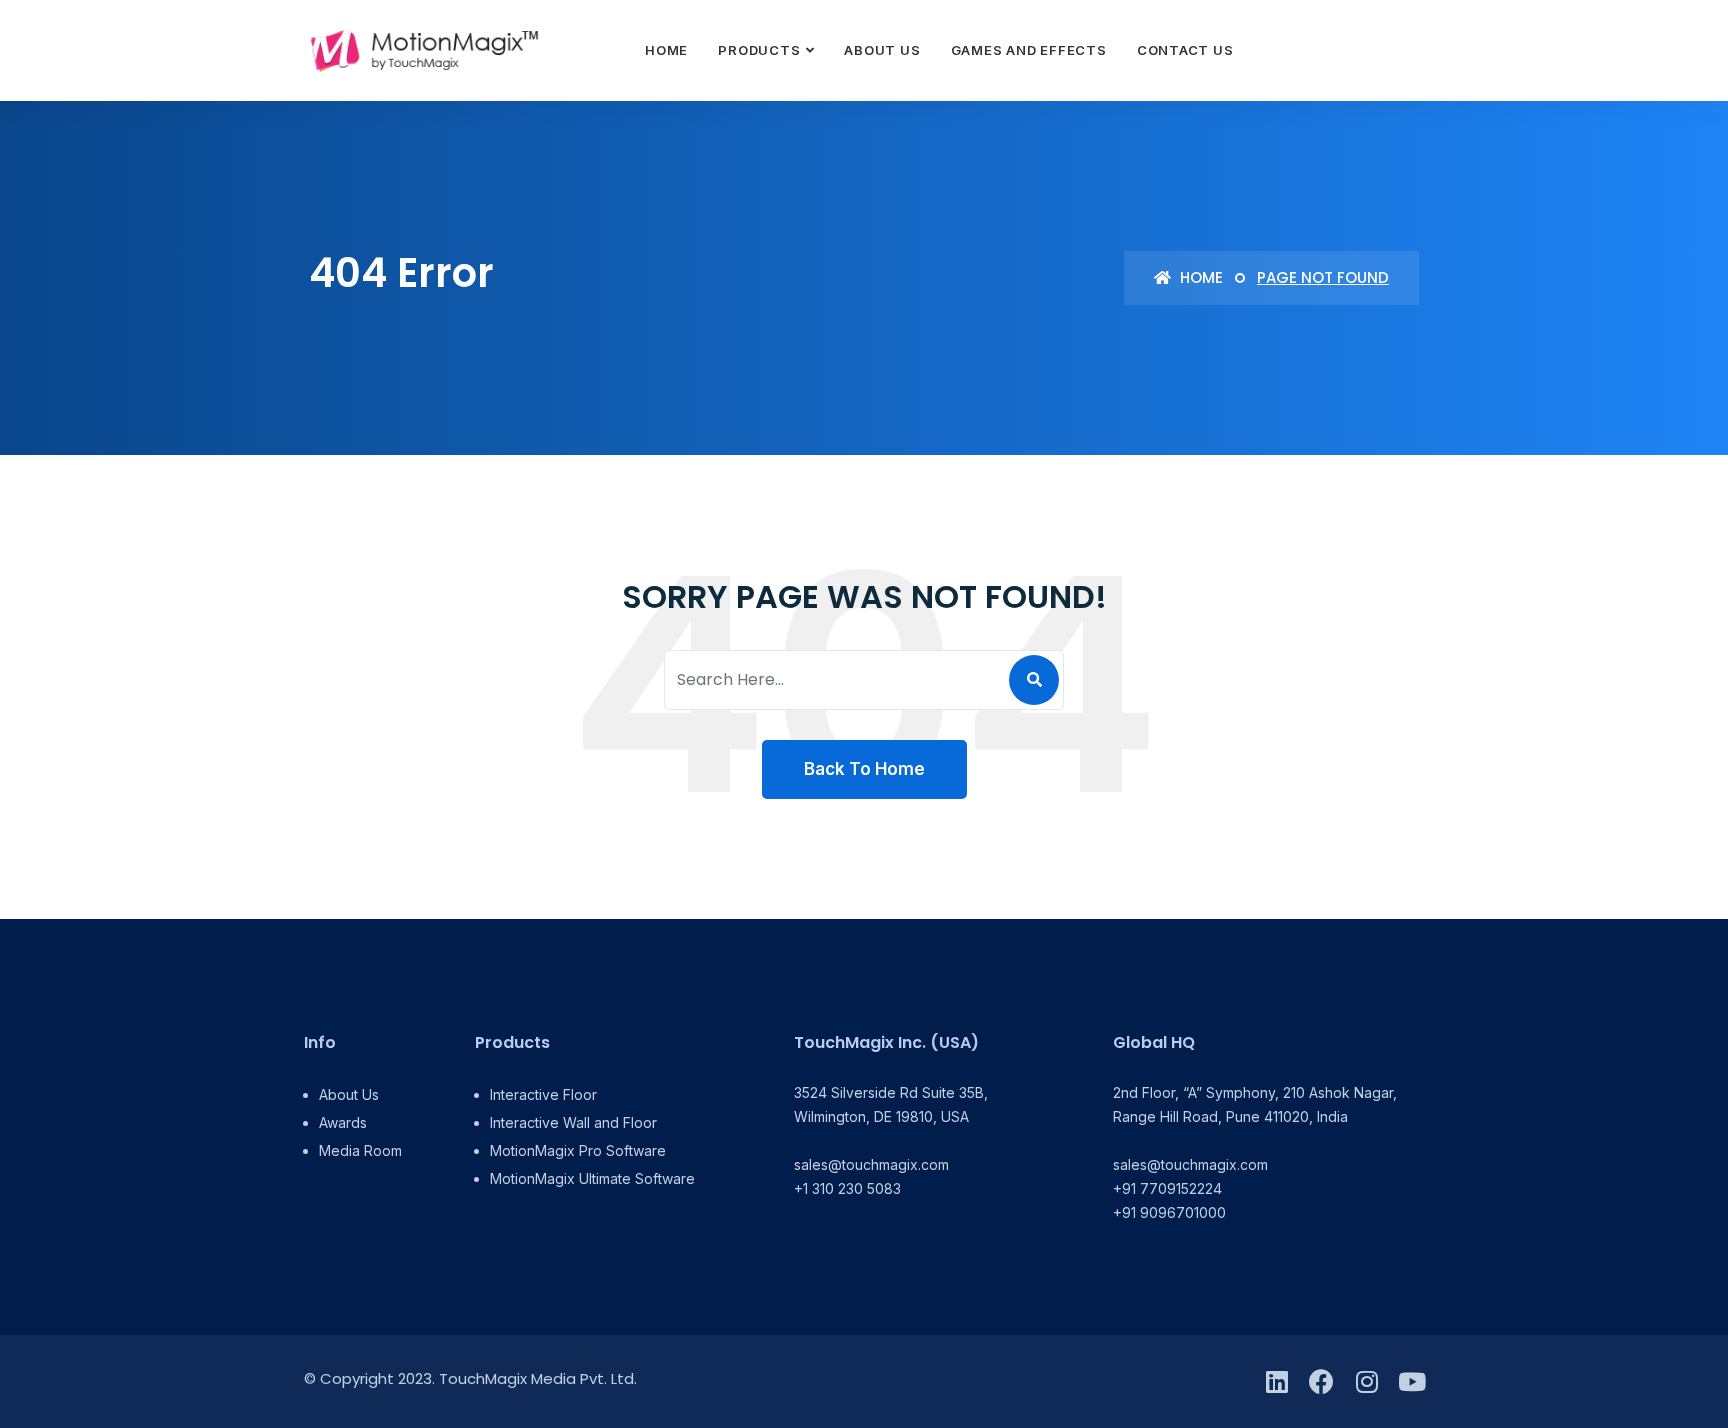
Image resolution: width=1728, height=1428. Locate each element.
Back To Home (864, 769)
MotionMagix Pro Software (578, 1150)
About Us (882, 50)
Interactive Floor (543, 1094)
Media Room (360, 1150)
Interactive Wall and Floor (573, 1122)
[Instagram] (1366, 1381)
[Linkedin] (1276, 1381)
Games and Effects (1029, 50)
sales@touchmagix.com (871, 1164)
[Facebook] (1321, 1381)
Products (759, 50)
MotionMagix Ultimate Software (592, 1178)
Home (666, 50)
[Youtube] (1411, 1381)
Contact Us (1185, 50)
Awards (343, 1122)
